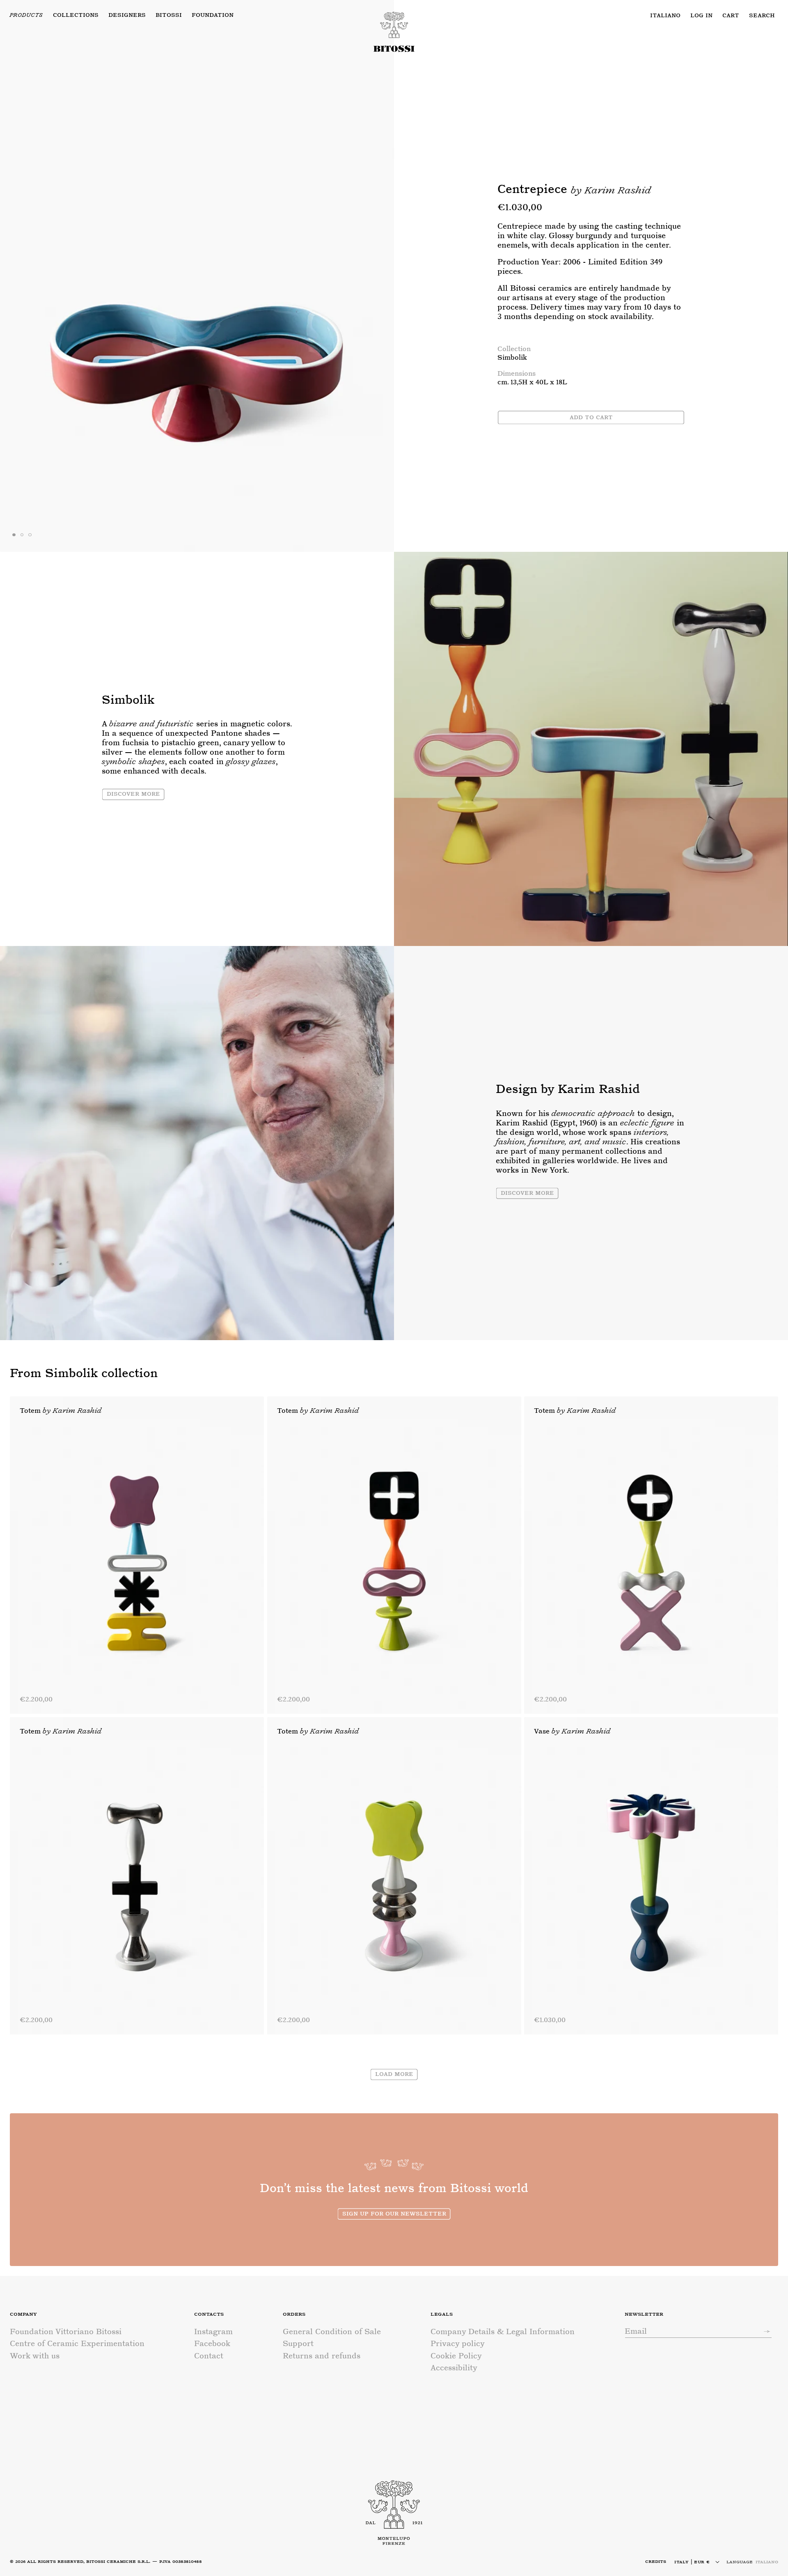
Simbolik (512, 357)
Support (298, 2344)
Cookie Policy (456, 2356)
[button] (169, 15)
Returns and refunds (322, 2356)
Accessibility (454, 2368)
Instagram (213, 2332)
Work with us (35, 2356)
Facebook (212, 2344)
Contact (209, 2356)
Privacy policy (458, 2344)
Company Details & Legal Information (503, 2332)
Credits (656, 2561)
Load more (394, 2074)
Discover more (133, 793)
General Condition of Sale (332, 2332)
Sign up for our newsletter (394, 2213)
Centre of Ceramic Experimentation (77, 2344)
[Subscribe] (763, 2331)
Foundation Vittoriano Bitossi (66, 2332)
